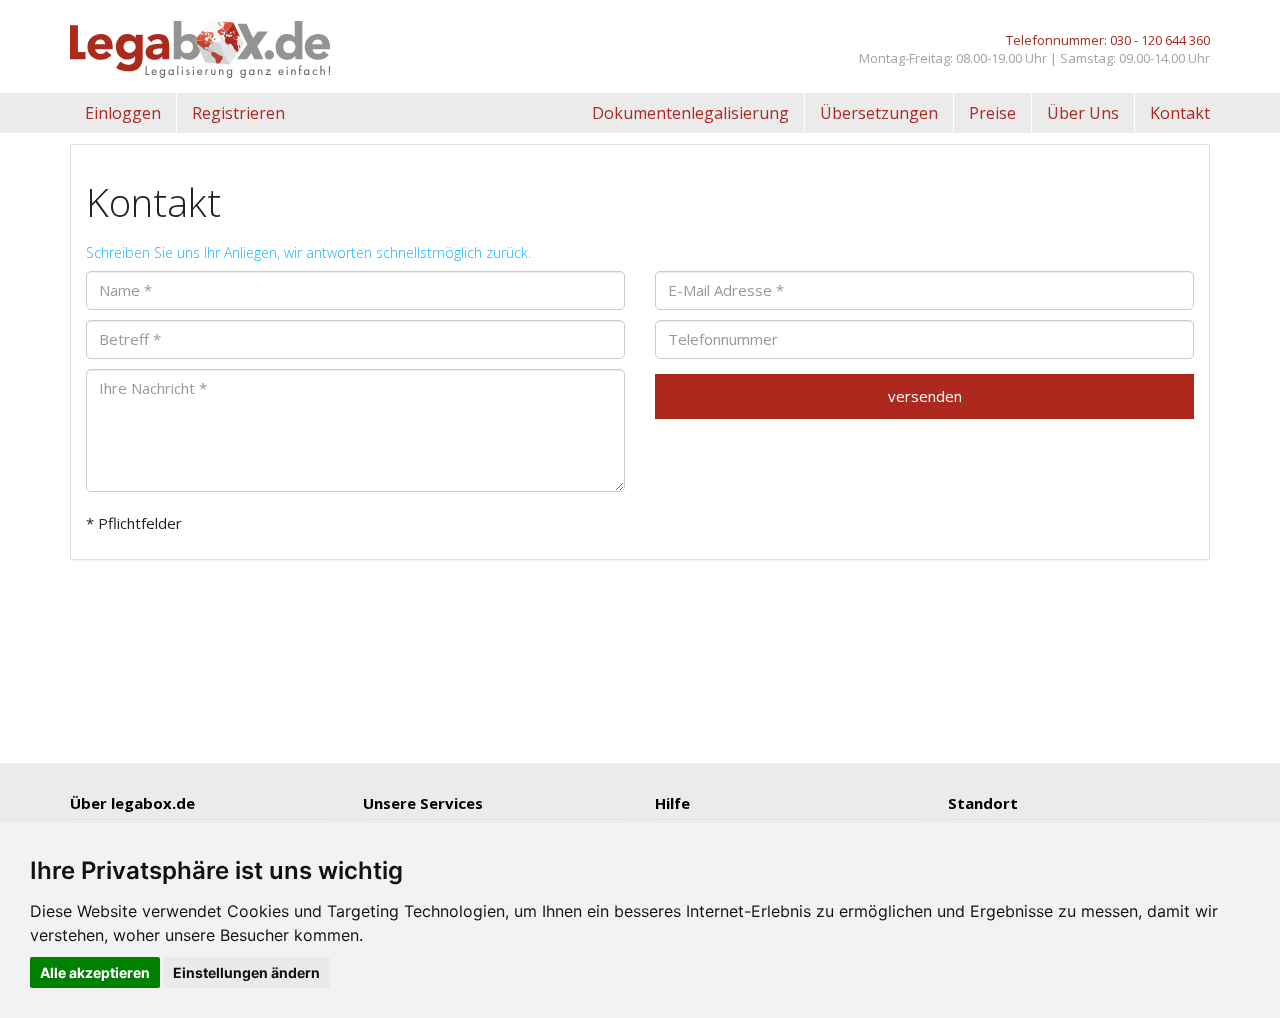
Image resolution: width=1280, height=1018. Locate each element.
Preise (992, 113)
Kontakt (1180, 113)
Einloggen (123, 113)
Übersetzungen (879, 113)
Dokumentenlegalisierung (690, 113)
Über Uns (1083, 113)
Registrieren (238, 113)
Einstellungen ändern (246, 972)
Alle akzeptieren (95, 972)
